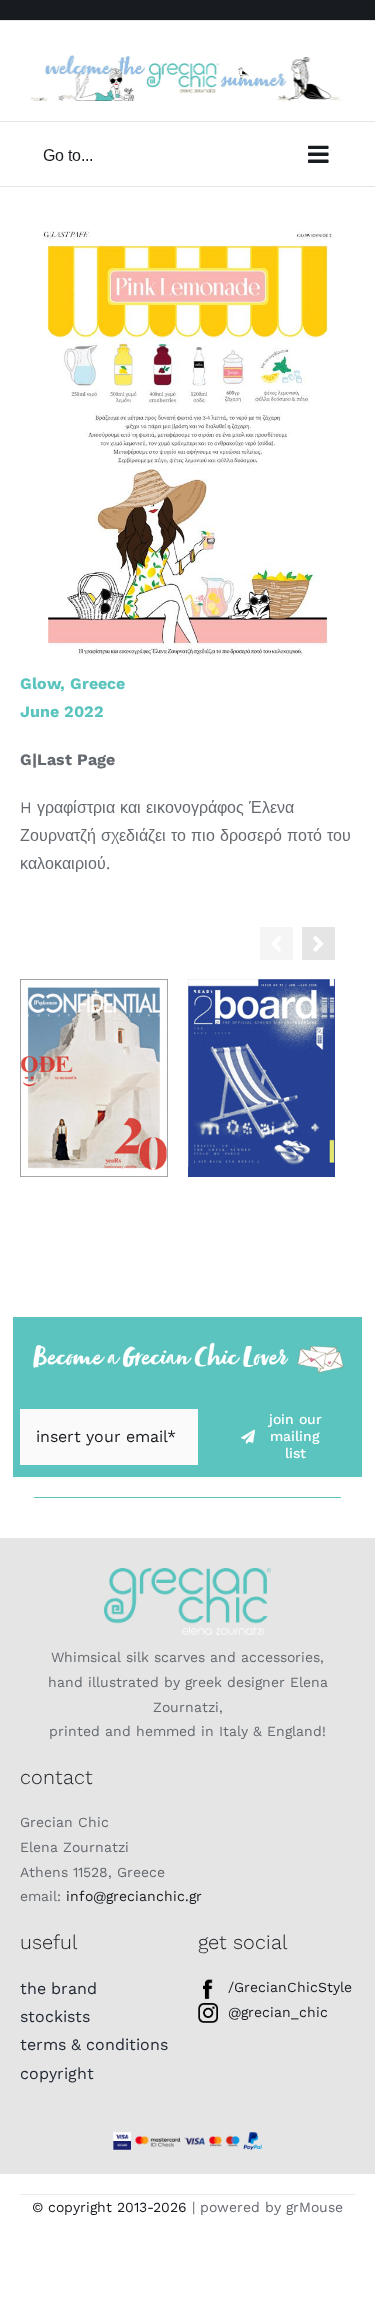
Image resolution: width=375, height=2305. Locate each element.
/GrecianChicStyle (290, 1987)
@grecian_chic (278, 2012)
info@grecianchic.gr (134, 1896)
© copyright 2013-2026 (109, 2207)
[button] (318, 943)
